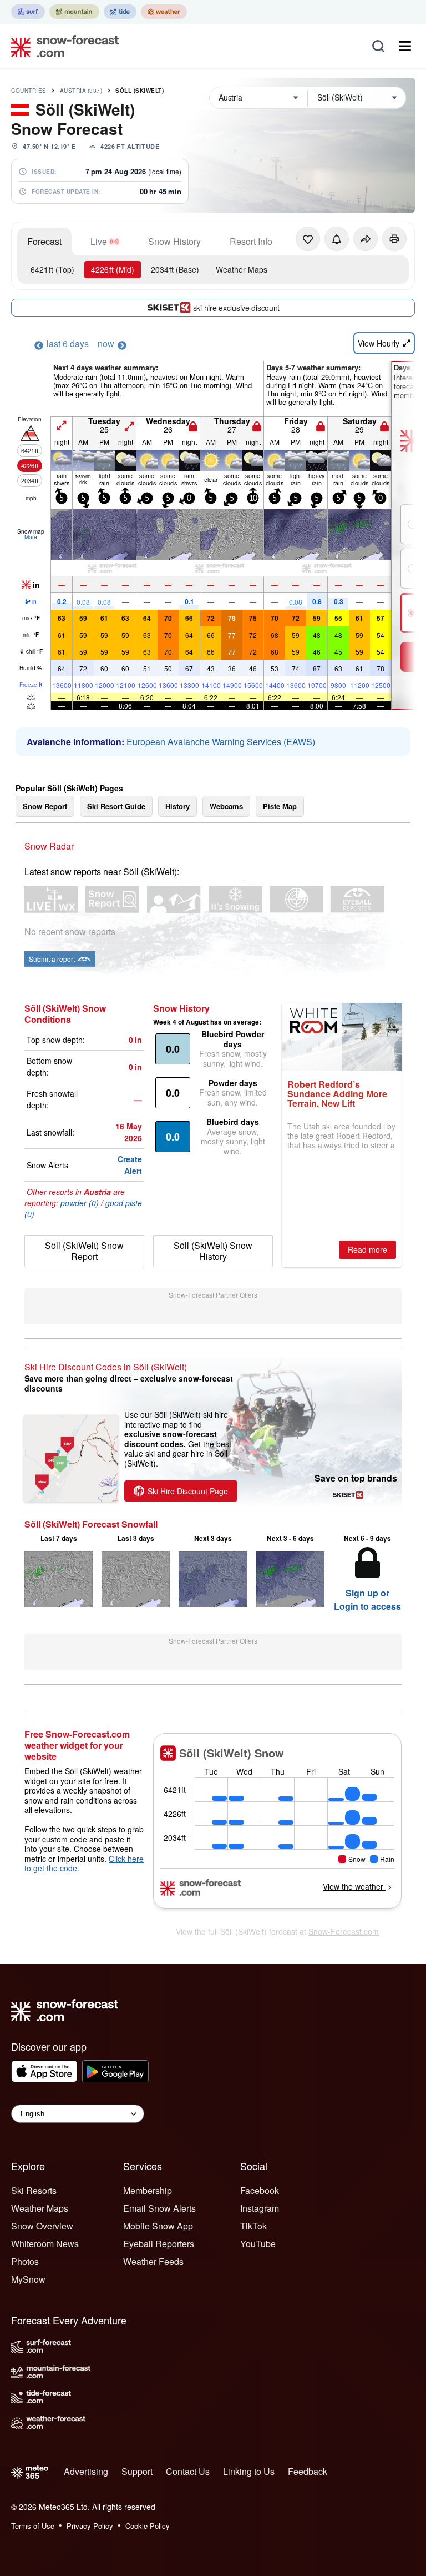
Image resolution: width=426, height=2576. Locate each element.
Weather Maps (242, 269)
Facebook (260, 2190)
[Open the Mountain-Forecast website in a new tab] (74, 12)
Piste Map (280, 806)
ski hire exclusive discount (236, 308)
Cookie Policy (148, 2526)
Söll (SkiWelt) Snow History (213, 1251)
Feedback (308, 2471)
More (31, 537)
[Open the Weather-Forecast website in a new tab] (164, 12)
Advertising (86, 2471)
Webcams (226, 806)
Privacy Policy (90, 2526)
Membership (148, 2190)
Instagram (260, 2208)
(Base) (175, 269)
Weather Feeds (153, 2261)
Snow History (174, 241)
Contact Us (188, 2471)
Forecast (44, 241)
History (177, 806)
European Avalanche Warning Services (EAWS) (221, 742)
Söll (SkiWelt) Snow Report (84, 1251)
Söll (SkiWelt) (140, 91)
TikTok (253, 2226)
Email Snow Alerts (159, 2208)
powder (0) (80, 1203)
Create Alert (130, 1165)
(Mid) (113, 269)
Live (99, 241)
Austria (81, 91)
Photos (25, 2261)
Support (137, 2471)
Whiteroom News (45, 2244)
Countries (29, 91)
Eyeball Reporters (159, 2244)
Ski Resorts (34, 2190)
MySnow (28, 2279)
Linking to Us (249, 2471)
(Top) (52, 269)
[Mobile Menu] (405, 46)
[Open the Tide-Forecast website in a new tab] (120, 12)
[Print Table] (394, 239)
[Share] (366, 239)
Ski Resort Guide (116, 806)
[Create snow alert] (337, 239)
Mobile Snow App (158, 2226)
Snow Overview (42, 2226)
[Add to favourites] (308, 239)
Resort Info (251, 241)
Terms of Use (33, 2526)
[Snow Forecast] (62, 46)
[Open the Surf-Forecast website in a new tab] (28, 12)
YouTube (258, 2244)
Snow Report (45, 806)
